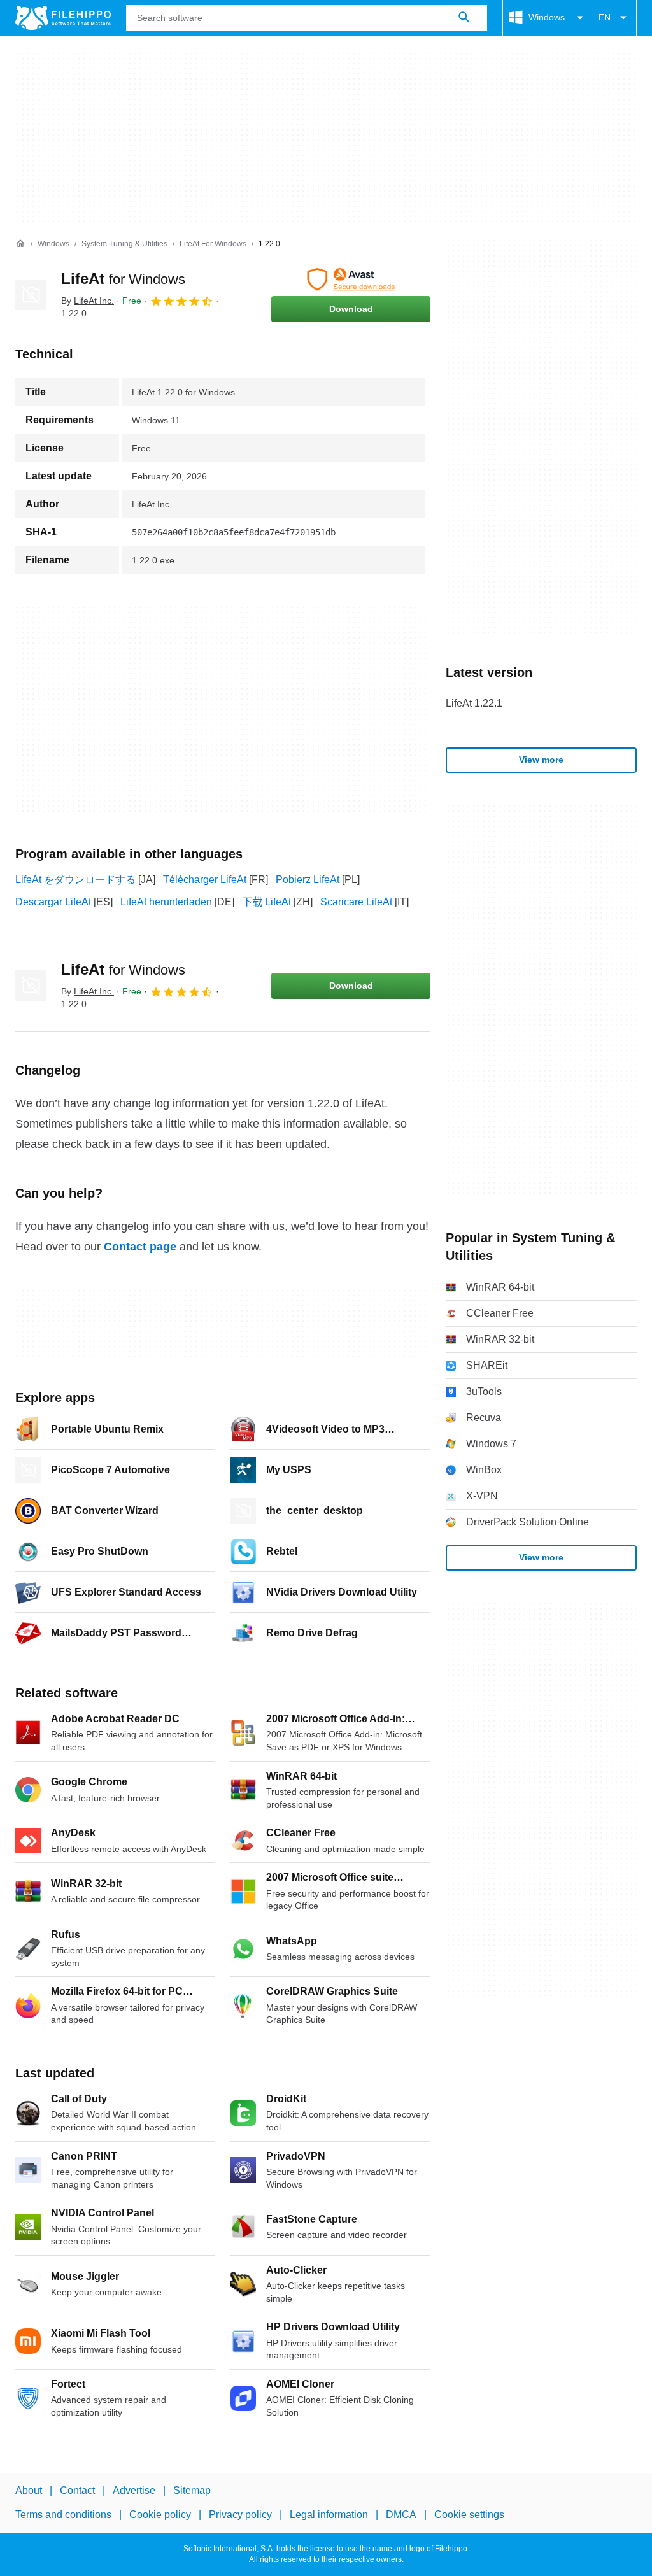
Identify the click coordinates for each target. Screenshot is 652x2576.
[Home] (20, 244)
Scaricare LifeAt (356, 902)
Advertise (134, 2490)
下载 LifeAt (266, 902)
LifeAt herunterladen (166, 902)
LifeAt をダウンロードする (75, 880)
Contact (77, 2490)
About (29, 2490)
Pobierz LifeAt (308, 880)
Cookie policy (160, 2515)
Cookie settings (469, 2515)
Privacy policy (240, 2515)
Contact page (140, 1247)
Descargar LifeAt (53, 902)
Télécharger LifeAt (205, 880)
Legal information (329, 2515)
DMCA (401, 2515)
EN (605, 17)
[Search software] (464, 18)
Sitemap (192, 2490)
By (88, 301)
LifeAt (123, 279)
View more (541, 760)
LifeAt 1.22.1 (474, 703)
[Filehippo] (63, 18)
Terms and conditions (63, 2515)
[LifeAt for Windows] (31, 295)
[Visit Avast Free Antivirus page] (351, 280)
